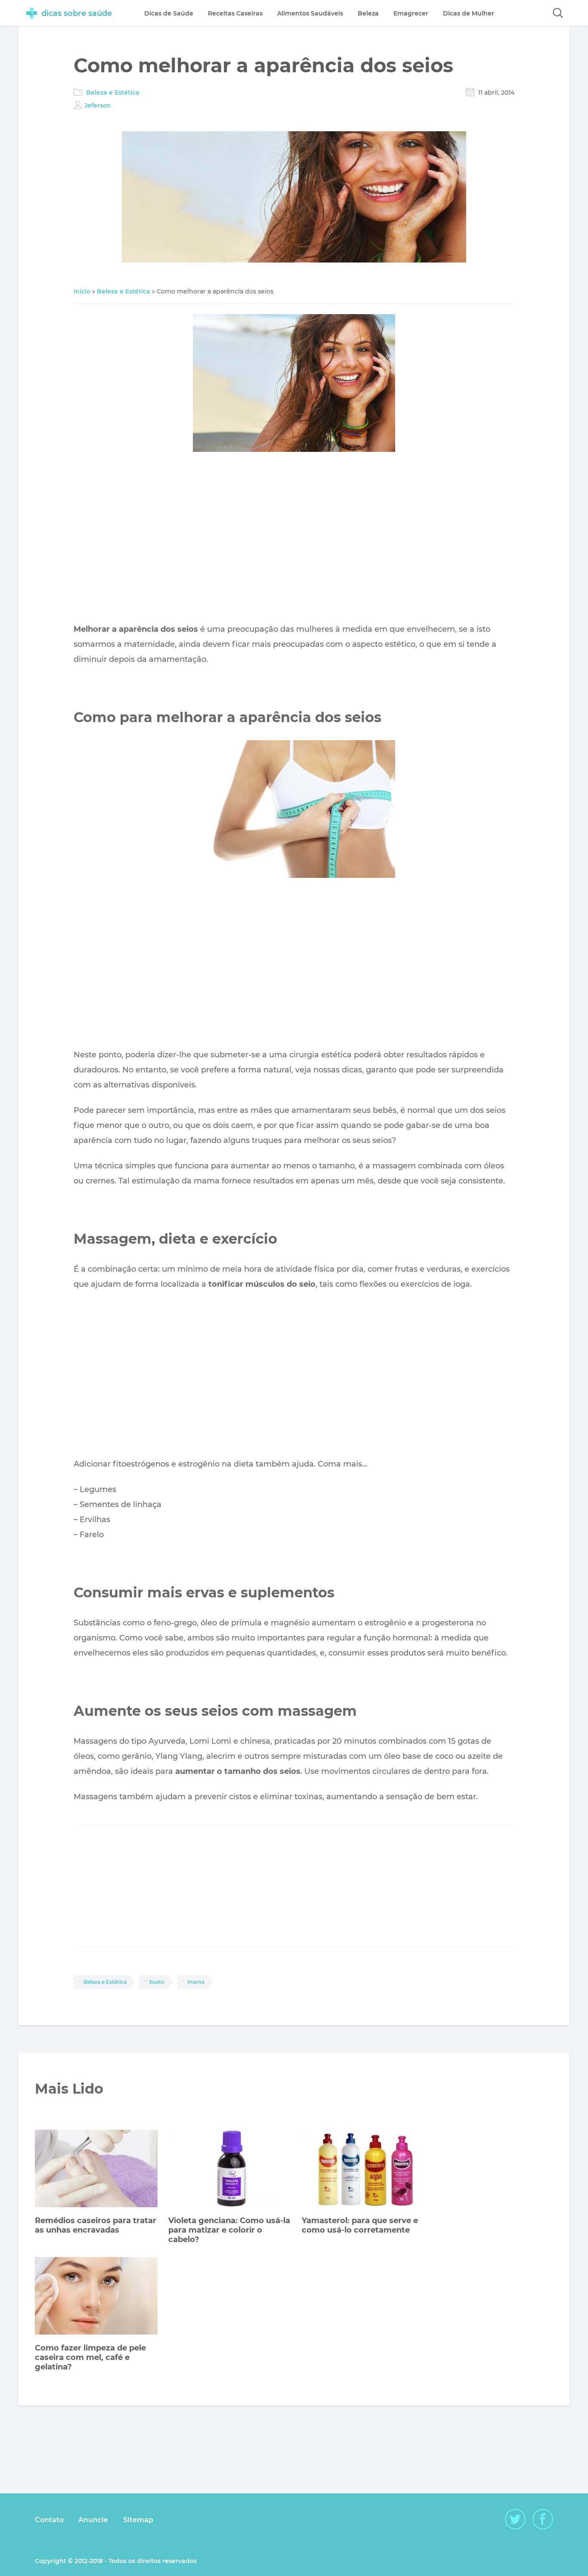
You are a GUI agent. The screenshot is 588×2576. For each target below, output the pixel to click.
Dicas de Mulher (469, 13)
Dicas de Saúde (169, 13)
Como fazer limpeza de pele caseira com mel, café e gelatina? (90, 2357)
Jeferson (98, 105)
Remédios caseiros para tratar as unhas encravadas (96, 2225)
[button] (558, 13)
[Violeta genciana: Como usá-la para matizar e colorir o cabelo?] (230, 2170)
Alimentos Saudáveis (310, 13)
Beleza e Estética (113, 93)
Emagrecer (411, 13)
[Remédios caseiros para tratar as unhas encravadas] (96, 2170)
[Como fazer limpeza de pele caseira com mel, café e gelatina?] (96, 2297)
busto (157, 1982)
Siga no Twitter (515, 2519)
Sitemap (138, 2520)
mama (196, 1982)
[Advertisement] (294, 540)
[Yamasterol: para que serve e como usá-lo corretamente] (363, 2170)
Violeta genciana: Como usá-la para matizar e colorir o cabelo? (229, 2230)
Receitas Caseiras (235, 13)
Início (82, 291)
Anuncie (93, 2520)
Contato (49, 2520)
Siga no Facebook (543, 2519)
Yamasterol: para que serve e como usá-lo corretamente (360, 2225)
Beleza (368, 13)
